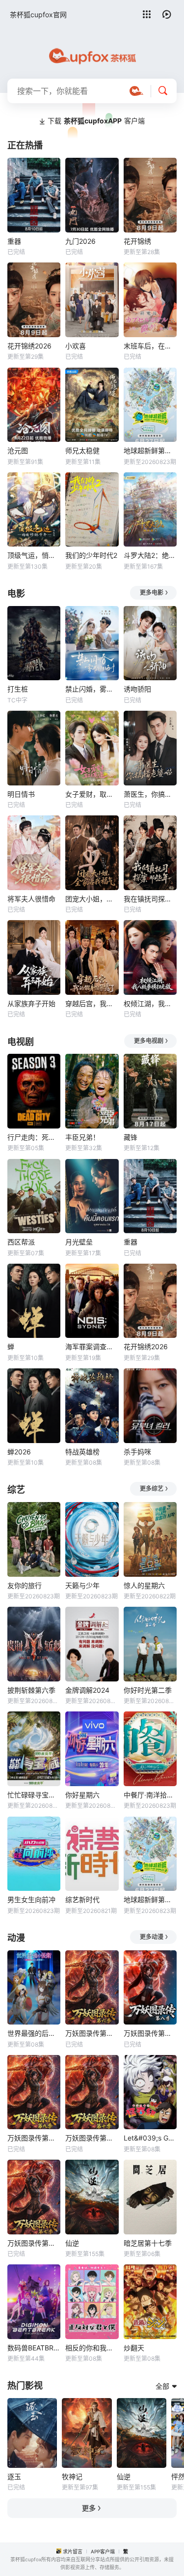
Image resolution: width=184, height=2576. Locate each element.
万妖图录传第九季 (34, 2138)
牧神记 (72, 2476)
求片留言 (73, 2551)
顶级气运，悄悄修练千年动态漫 (34, 555)
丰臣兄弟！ (82, 1137)
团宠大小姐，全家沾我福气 (92, 899)
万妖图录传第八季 (150, 2033)
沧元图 (18, 450)
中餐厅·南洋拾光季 (150, 1795)
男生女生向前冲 (31, 1899)
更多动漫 (152, 1937)
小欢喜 (76, 346)
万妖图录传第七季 (34, 2243)
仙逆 (72, 2243)
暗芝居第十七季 (148, 2243)
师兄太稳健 (82, 450)
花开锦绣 (137, 241)
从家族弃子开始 (31, 1003)
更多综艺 (152, 1489)
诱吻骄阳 (137, 689)
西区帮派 (21, 1242)
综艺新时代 (82, 1899)
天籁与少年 (82, 1585)
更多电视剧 (149, 1041)
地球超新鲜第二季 (150, 450)
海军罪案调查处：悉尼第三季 (92, 1346)
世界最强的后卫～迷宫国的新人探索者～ (34, 2033)
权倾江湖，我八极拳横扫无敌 (150, 1003)
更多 (89, 2508)
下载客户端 (96, 121)
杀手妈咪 (137, 1452)
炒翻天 (134, 2348)
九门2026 (80, 241)
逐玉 (14, 2476)
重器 (14, 241)
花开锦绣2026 (29, 346)
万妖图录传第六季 (92, 2033)
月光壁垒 (79, 1242)
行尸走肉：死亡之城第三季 (34, 1137)
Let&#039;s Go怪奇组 (150, 2138)
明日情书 (21, 794)
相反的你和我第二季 (92, 2348)
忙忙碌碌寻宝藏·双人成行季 (34, 1795)
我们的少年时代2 (91, 555)
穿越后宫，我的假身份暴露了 (92, 1003)
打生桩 (18, 689)
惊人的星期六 (144, 1585)
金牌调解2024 (87, 1690)
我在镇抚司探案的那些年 (150, 899)
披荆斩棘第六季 (31, 1690)
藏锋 (131, 1137)
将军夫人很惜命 (31, 899)
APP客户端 (103, 2551)
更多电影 (152, 593)
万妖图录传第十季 (92, 2138)
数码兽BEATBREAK (34, 2348)
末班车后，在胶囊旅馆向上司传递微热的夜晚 (150, 346)
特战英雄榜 (82, 1452)
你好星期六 (82, 1795)
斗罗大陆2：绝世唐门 (150, 555)
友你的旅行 (25, 1585)
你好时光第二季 (148, 1690)
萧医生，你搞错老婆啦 (150, 794)
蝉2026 (19, 1452)
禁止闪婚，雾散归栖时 (92, 689)
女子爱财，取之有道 (92, 794)
